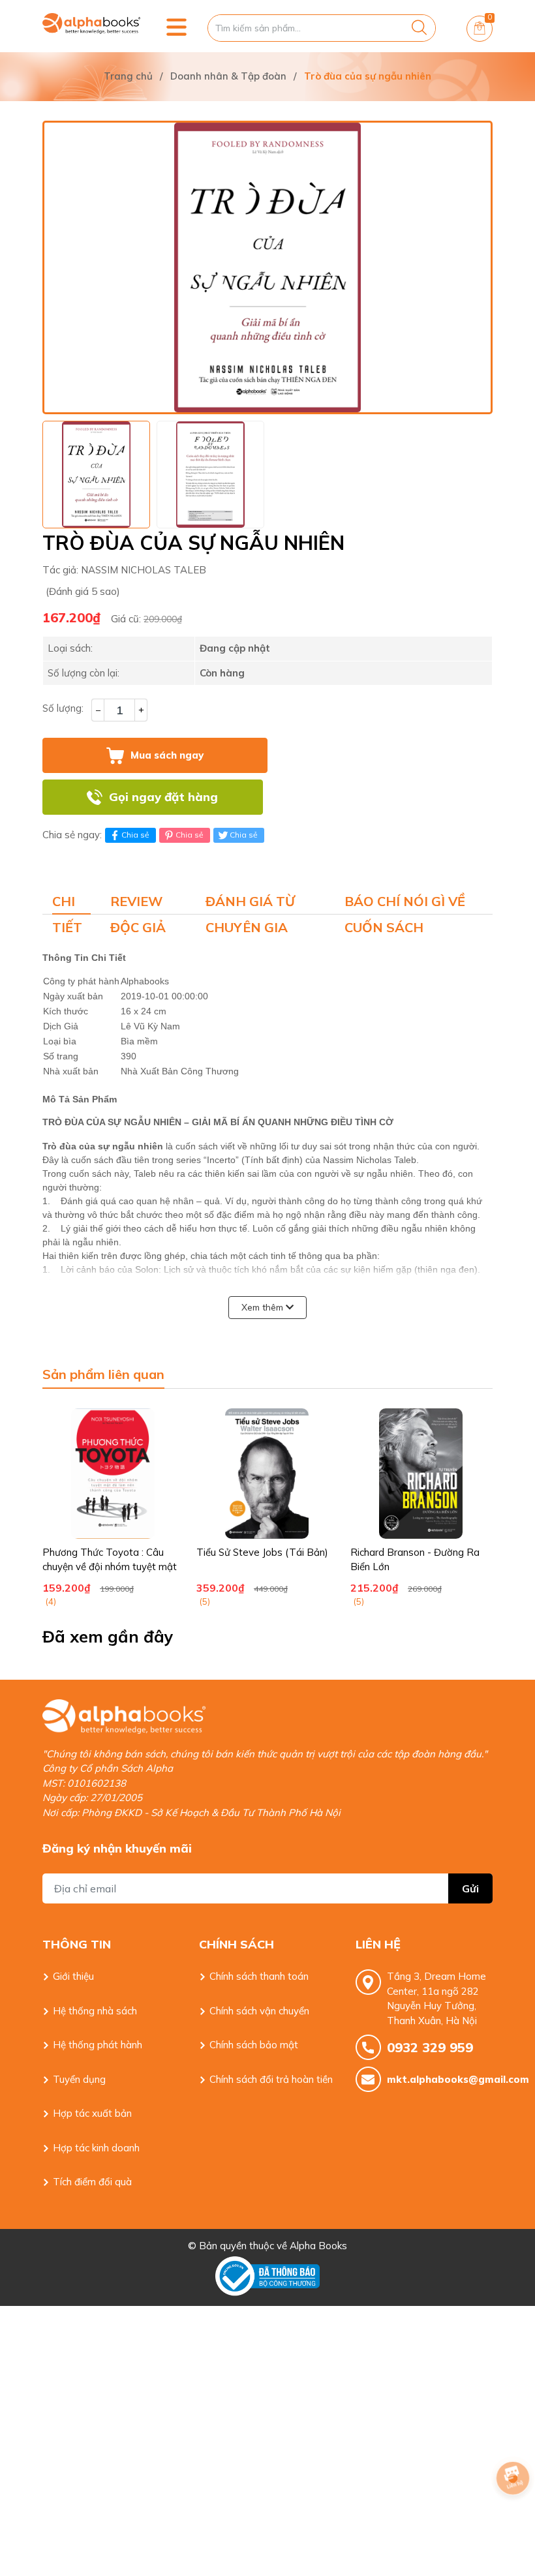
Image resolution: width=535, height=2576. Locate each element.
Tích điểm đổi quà (92, 2182)
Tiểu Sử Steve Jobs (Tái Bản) (262, 1552)
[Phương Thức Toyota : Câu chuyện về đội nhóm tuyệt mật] (113, 1474)
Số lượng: (63, 708)
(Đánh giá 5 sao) (83, 591)
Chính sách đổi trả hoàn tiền (271, 2079)
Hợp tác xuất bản (92, 2113)
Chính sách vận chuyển (259, 2011)
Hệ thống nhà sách (95, 2011)
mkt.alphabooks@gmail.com (440, 2079)
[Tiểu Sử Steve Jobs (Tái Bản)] (267, 1474)
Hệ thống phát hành (98, 2045)
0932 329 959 (430, 2047)
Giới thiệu (73, 1976)
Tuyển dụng (79, 2079)
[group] (267, 267)
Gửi (470, 1888)
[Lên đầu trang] (513, 2514)
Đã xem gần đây (108, 1636)
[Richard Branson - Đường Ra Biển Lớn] (421, 1474)
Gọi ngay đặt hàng (163, 797)
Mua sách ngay (167, 755)
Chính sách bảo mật (254, 2045)
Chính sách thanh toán (259, 1976)
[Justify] (419, 28)
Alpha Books (318, 2246)
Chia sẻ (135, 835)
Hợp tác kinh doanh (96, 2148)
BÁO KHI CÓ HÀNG (382, 797)
